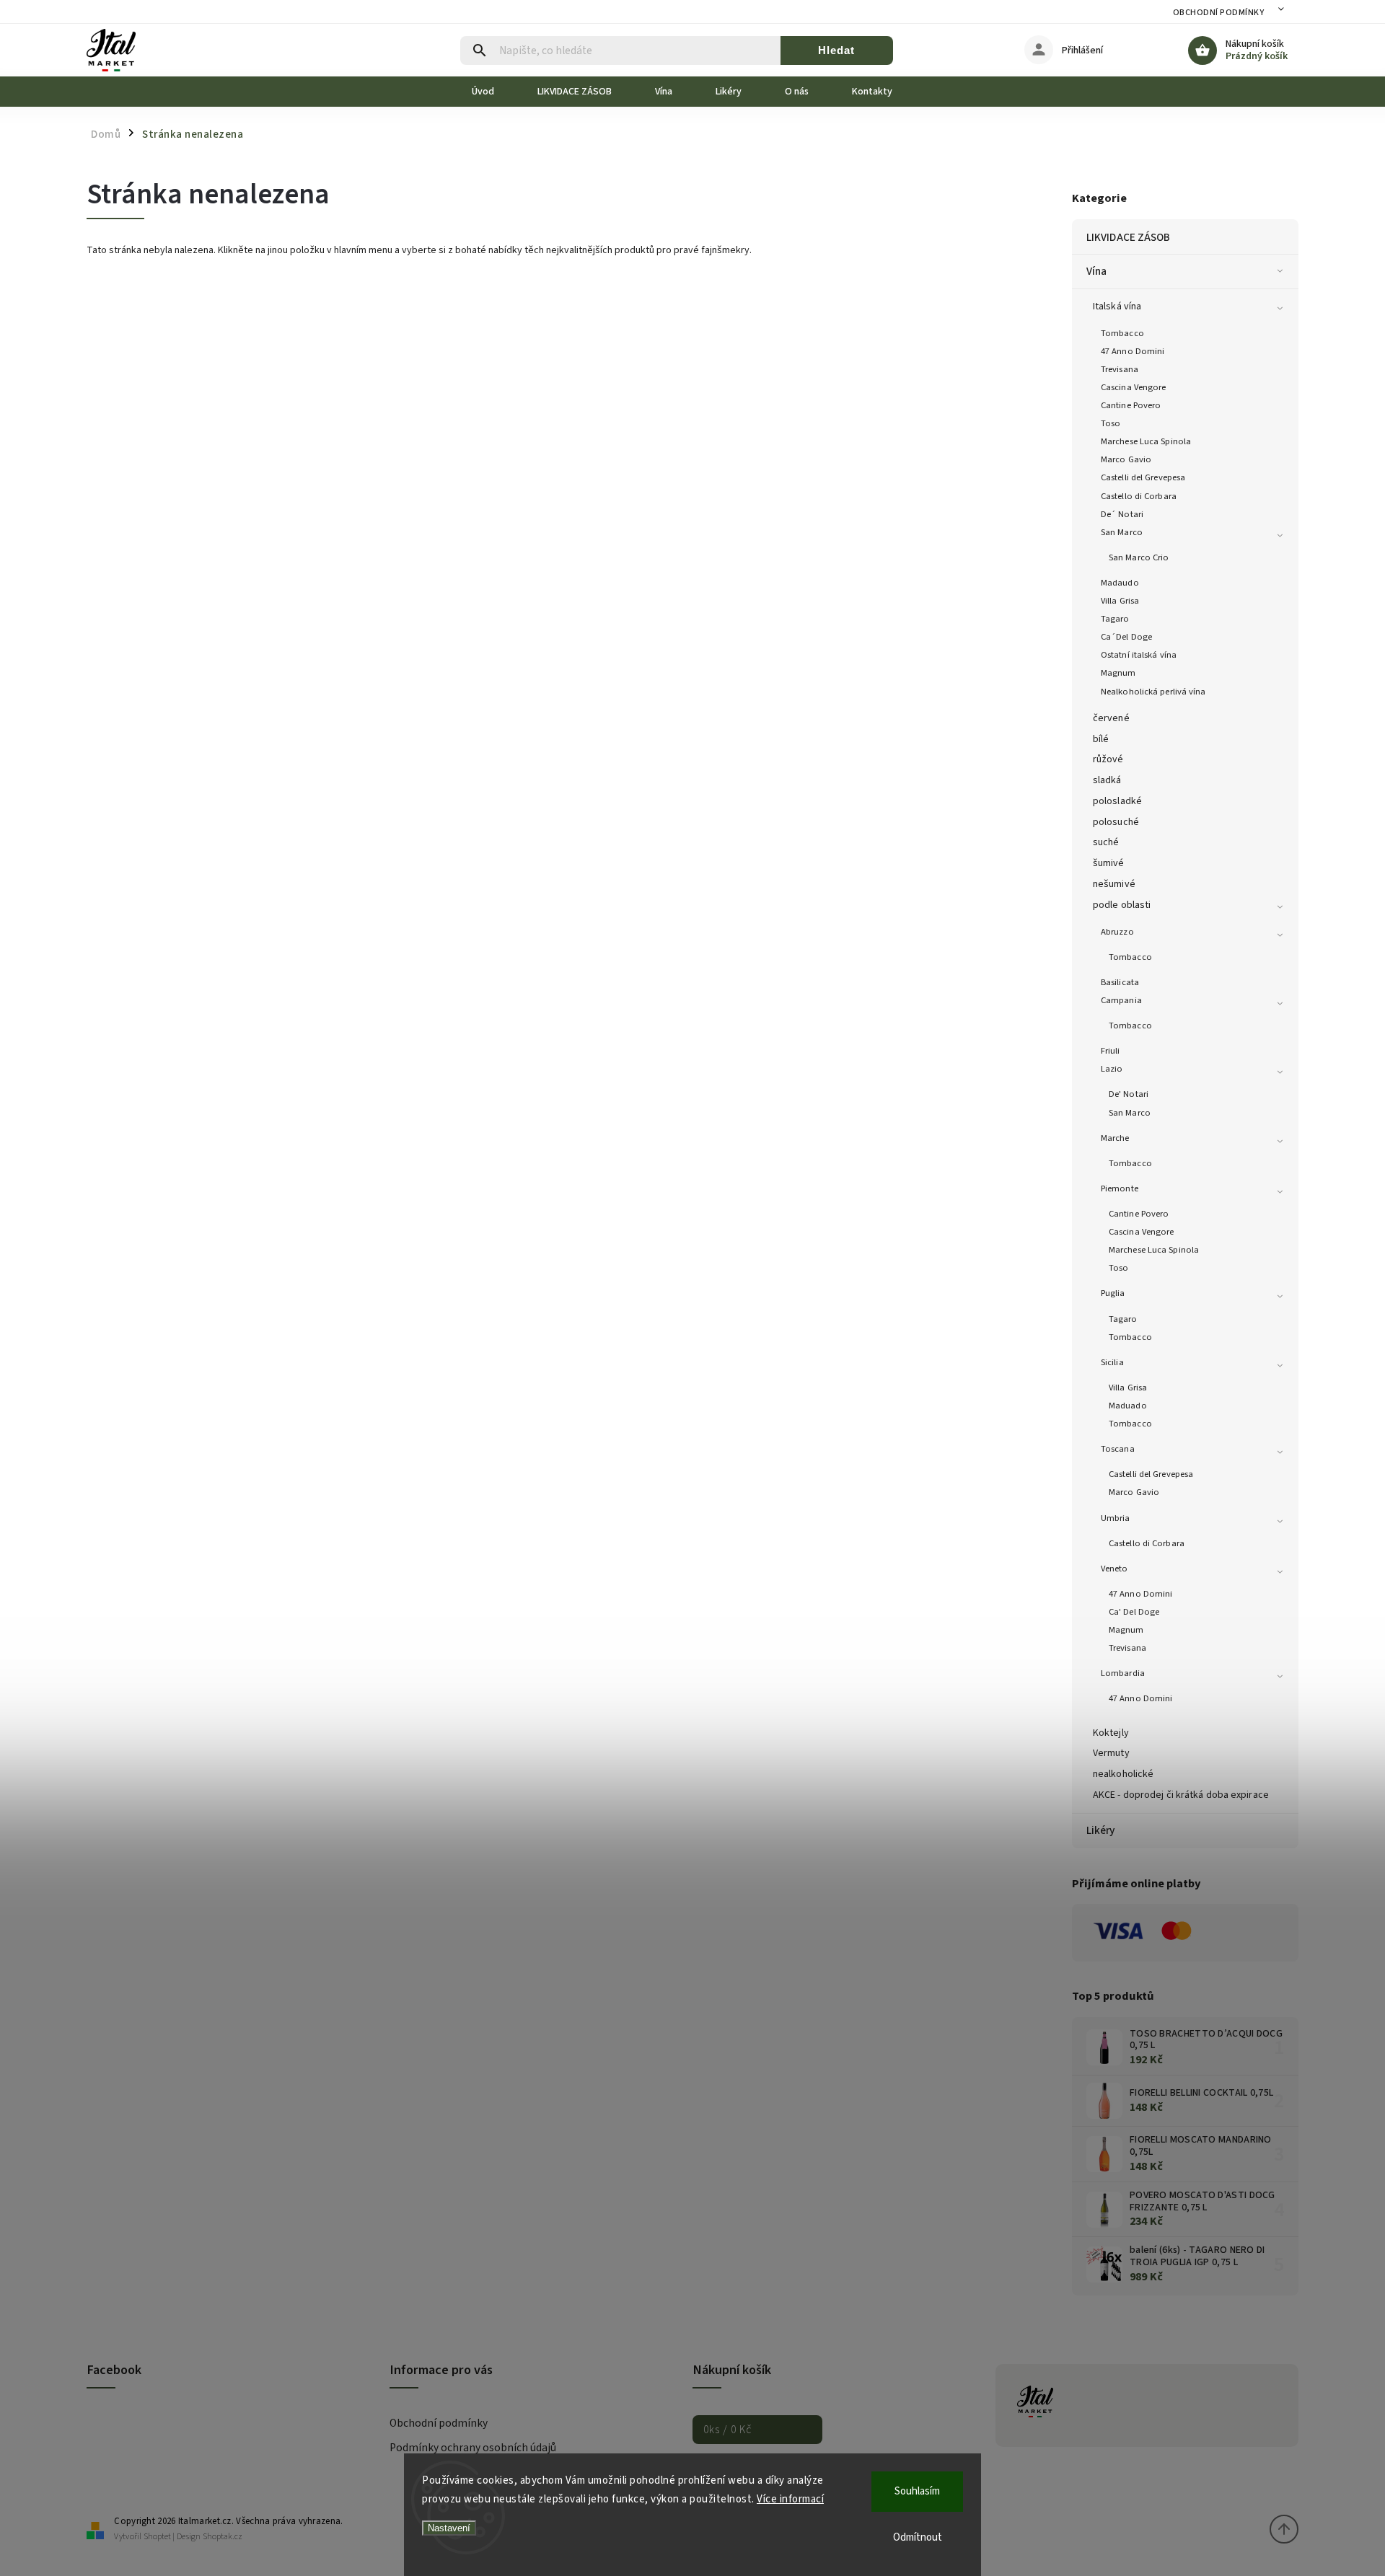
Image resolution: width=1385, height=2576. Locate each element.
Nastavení (449, 2528)
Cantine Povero (1131, 405)
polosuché (1116, 822)
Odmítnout (918, 2537)
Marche (1115, 1138)
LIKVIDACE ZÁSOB (1129, 237)
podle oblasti (1122, 905)
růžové (1108, 759)
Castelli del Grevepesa (1143, 477)
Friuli (1111, 1051)
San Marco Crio (1139, 557)
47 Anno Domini (1133, 351)
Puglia (1113, 1293)
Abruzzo (1117, 932)
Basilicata (1120, 982)
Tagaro (1115, 619)
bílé (1101, 739)
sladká (1107, 780)
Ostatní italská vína (1139, 655)
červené (1111, 718)
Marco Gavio (1126, 459)
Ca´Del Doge (1126, 637)
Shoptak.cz (223, 2537)
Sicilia (1112, 1362)
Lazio (1112, 1069)
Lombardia (1123, 1673)
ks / (727, 2430)
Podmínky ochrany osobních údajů (473, 2448)
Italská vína (1117, 306)
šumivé (1109, 863)
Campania (1121, 1000)
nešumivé (1114, 884)
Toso (1111, 423)
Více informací (790, 2499)
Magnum (1118, 673)
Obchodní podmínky (1219, 13)
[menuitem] (494, 92)
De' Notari (1129, 1094)
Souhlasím (917, 2491)
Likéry (1101, 1830)
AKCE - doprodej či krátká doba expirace (1181, 1795)
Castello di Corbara (1139, 496)
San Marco (1122, 532)
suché (1106, 842)
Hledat (836, 50)
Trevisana (1120, 369)
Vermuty (1111, 1753)
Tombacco (1122, 333)
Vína (1096, 271)
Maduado (1128, 1406)
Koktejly (1111, 1733)
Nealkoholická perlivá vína (1153, 692)
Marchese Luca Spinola (1146, 441)
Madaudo (1120, 583)
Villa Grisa (1120, 601)
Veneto (1114, 1569)
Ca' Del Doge (1134, 1612)
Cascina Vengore (1134, 387)
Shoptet (157, 2537)
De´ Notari (1122, 514)
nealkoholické (1123, 1774)
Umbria (1116, 1518)
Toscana (1118, 1449)
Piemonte (1120, 1188)
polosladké (1117, 801)
